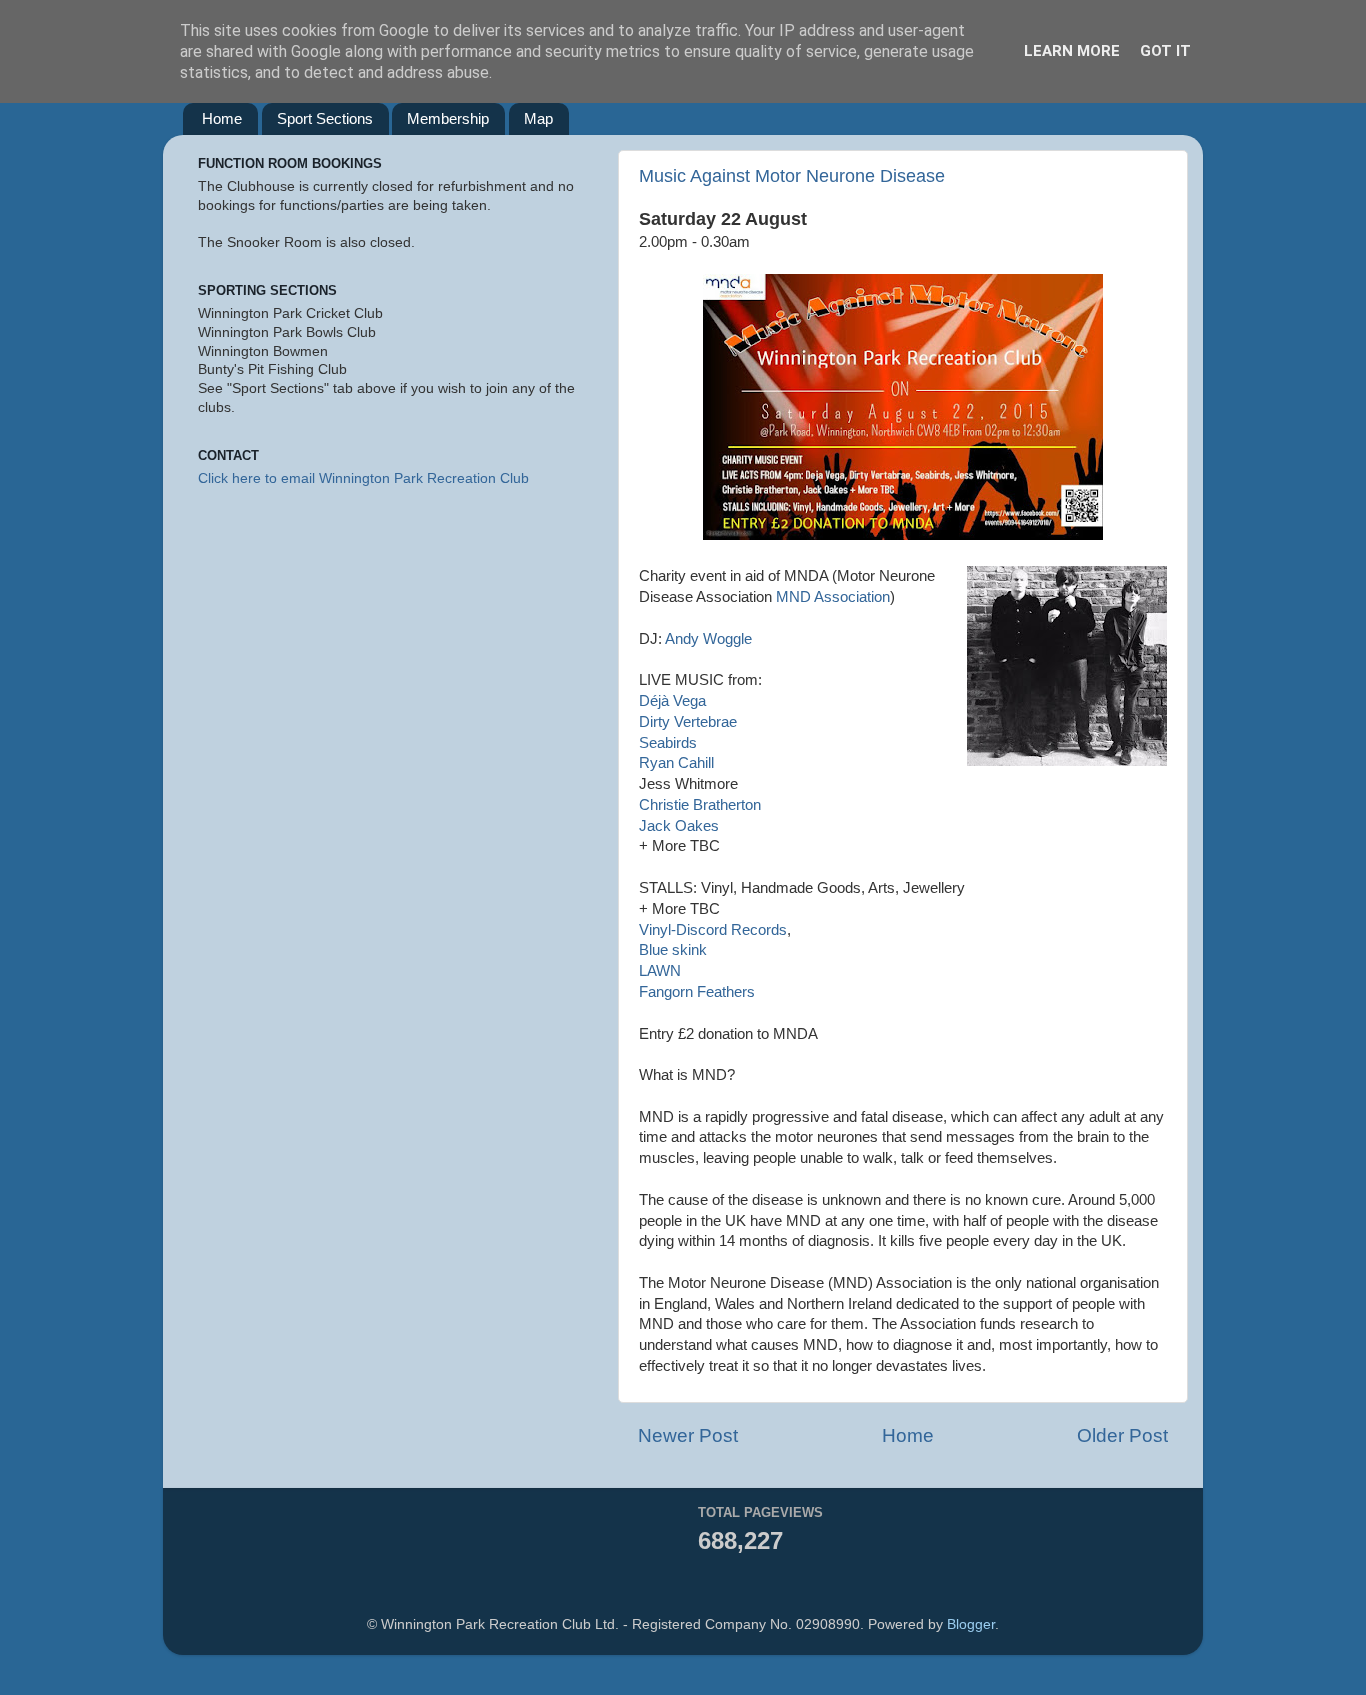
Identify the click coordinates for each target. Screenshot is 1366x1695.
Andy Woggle (708, 639)
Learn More (1072, 51)
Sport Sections (325, 118)
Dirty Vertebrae (688, 722)
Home (222, 118)
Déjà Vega (672, 701)
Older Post (1122, 1435)
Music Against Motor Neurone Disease (792, 176)
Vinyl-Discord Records (713, 930)
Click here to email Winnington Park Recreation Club (363, 478)
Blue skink (673, 950)
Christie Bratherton (700, 805)
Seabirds (668, 743)
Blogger (971, 1624)
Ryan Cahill (676, 763)
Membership (448, 118)
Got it (1165, 51)
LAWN (660, 971)
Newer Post (688, 1435)
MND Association (833, 597)
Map (538, 118)
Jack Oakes (679, 826)
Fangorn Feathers (697, 992)
